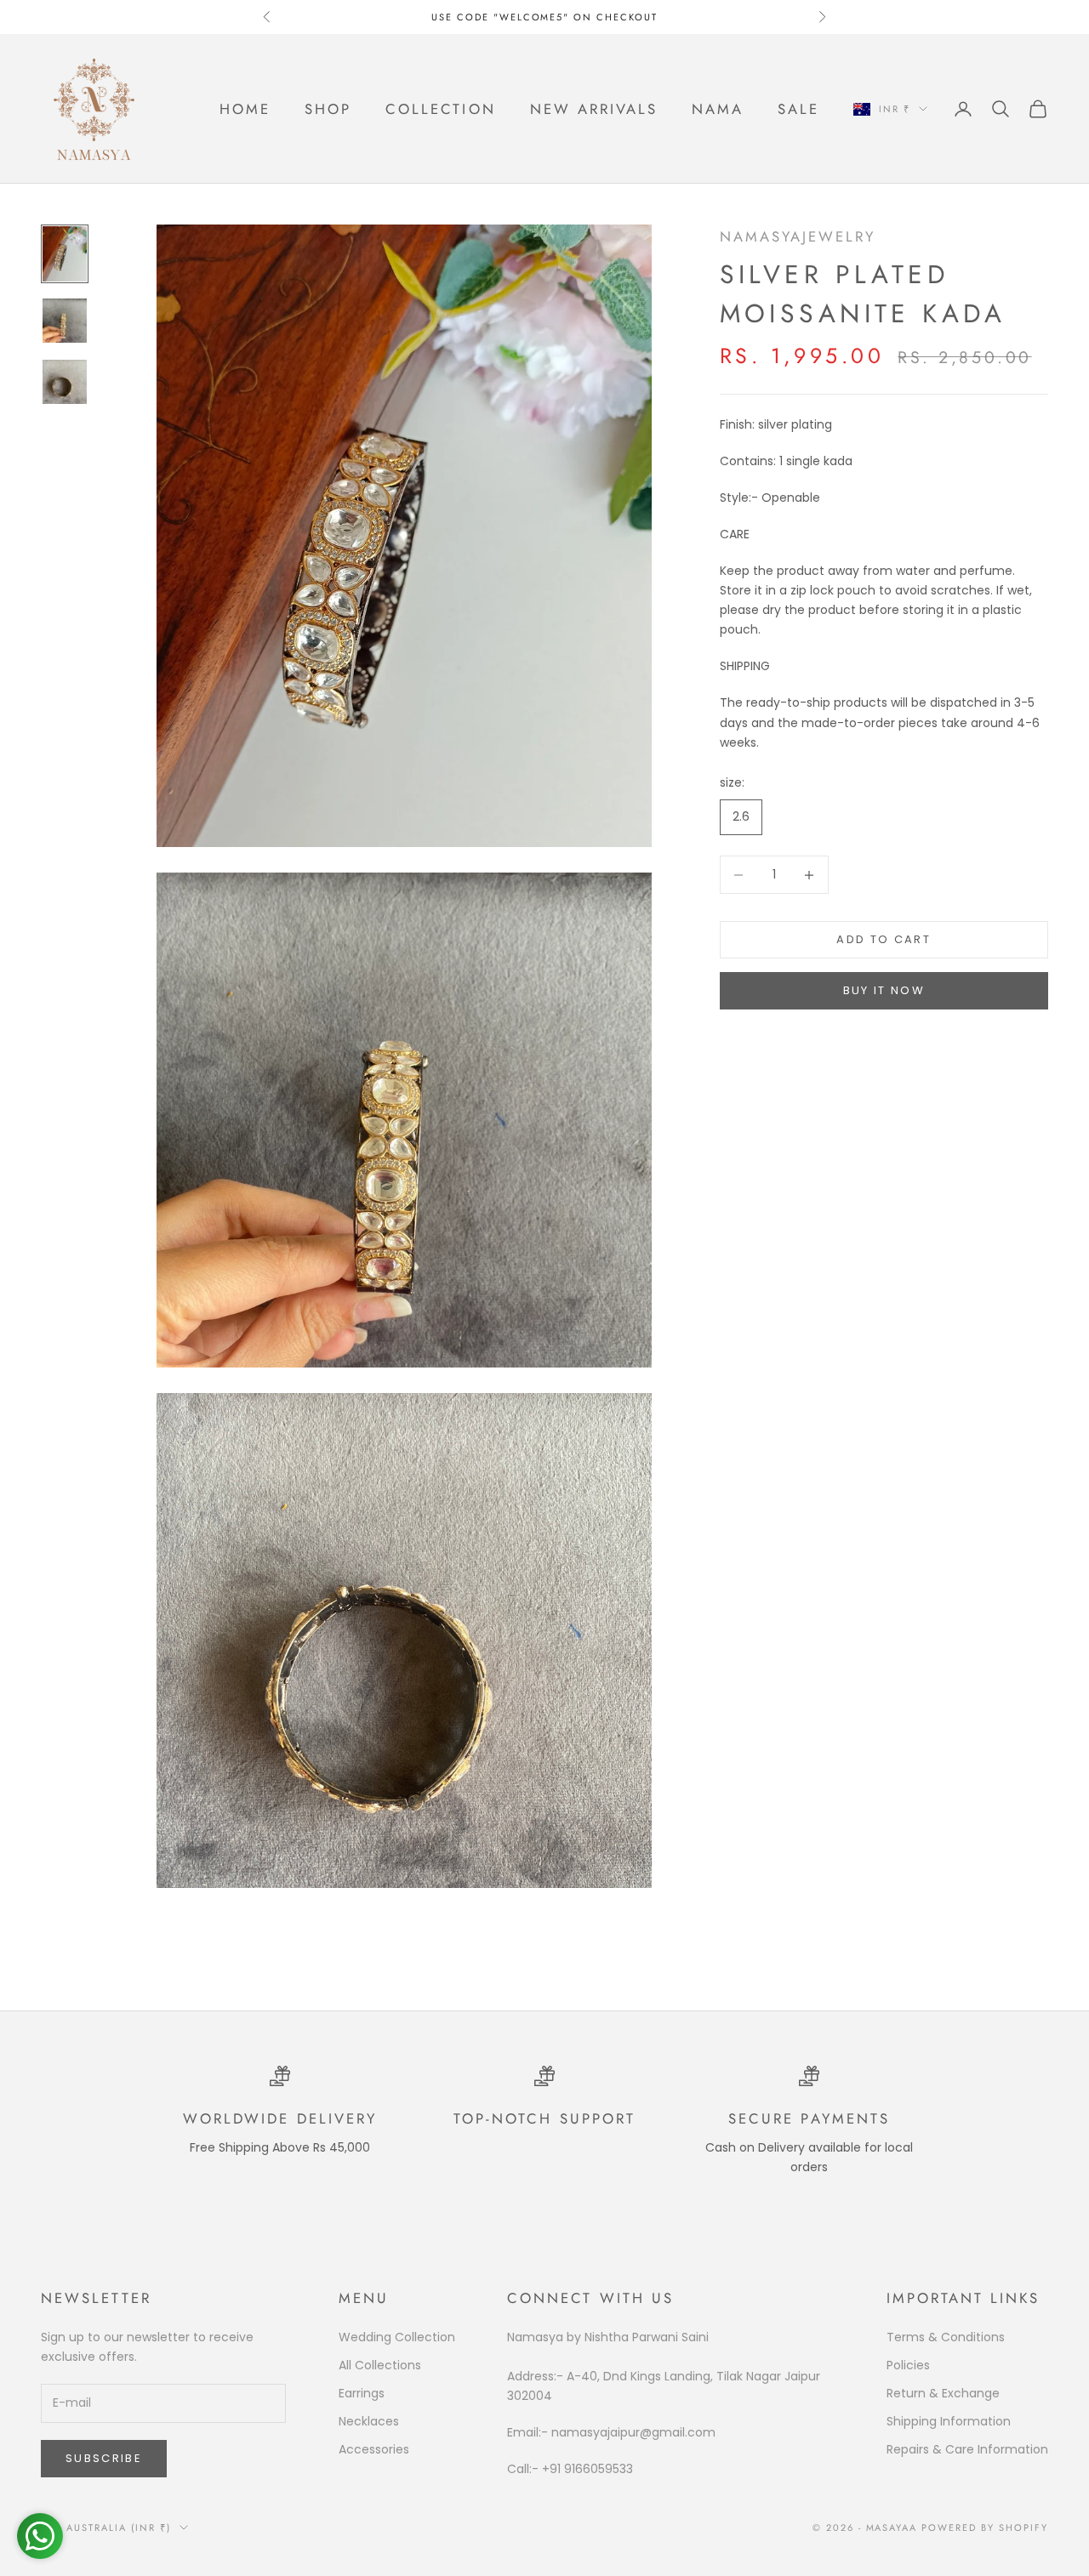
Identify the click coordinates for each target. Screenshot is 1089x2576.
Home (245, 109)
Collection (440, 109)
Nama (718, 109)
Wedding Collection (397, 2337)
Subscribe (104, 2458)
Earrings (362, 2393)
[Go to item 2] (65, 321)
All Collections (380, 2365)
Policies (908, 2365)
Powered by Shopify (985, 2528)
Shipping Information (949, 2421)
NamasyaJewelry (798, 236)
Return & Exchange (943, 2393)
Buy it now (884, 991)
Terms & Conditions (946, 2337)
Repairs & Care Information (967, 2449)
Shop (328, 109)
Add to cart (884, 940)
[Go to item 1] (65, 254)
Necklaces (369, 2421)
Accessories (374, 2449)
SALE (798, 109)
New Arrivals (594, 109)
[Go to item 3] (65, 382)
